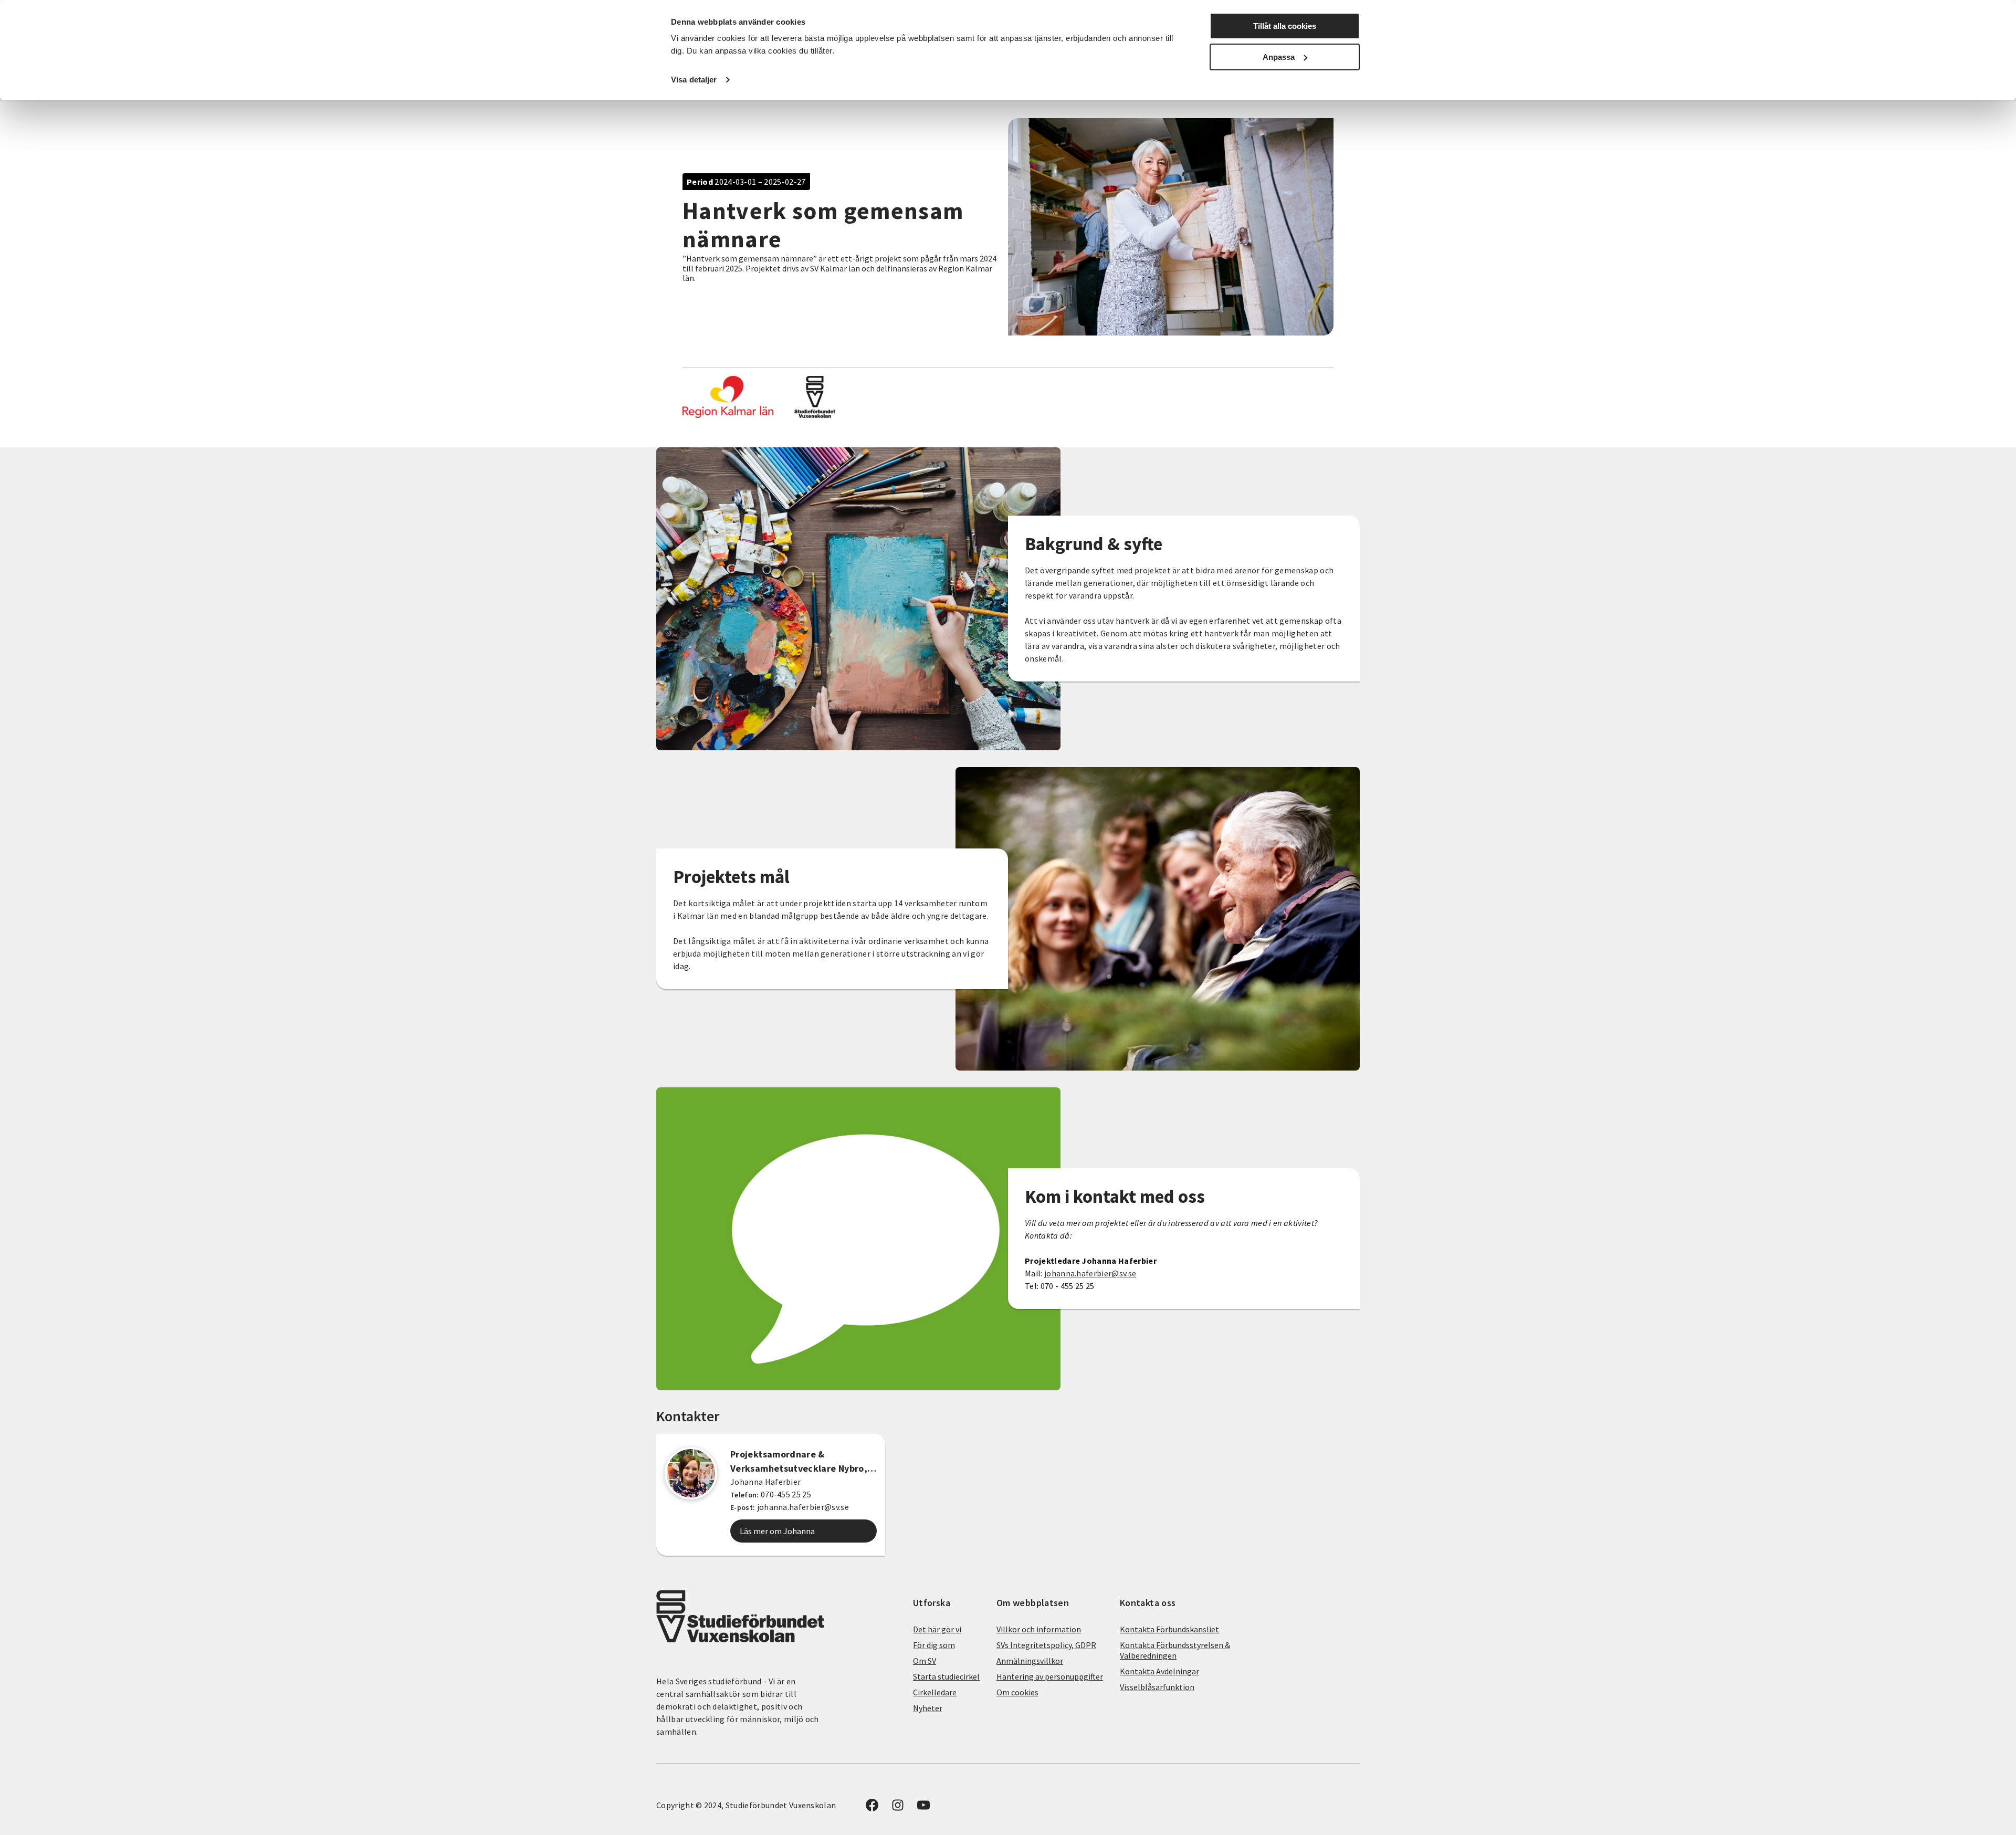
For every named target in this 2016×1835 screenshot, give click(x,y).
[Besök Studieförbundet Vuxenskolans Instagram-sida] (898, 1808)
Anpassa (1279, 57)
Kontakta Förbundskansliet (1169, 1629)
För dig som (934, 1645)
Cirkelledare (935, 1692)
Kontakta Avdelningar (1159, 1671)
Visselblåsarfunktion (1157, 1687)
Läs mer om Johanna (777, 1531)
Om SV (925, 1661)
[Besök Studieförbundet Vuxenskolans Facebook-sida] (872, 1808)
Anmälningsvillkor (1030, 1661)
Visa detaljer (694, 80)
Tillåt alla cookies (1285, 26)
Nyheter (928, 1708)
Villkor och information (1039, 1629)
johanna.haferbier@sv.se (1090, 1273)
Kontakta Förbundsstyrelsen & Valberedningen (1175, 1650)
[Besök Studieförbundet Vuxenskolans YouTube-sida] (923, 1808)
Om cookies (1017, 1692)
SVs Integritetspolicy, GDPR (1046, 1645)
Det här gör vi (937, 1629)
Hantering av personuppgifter (1050, 1676)
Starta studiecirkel (946, 1676)
